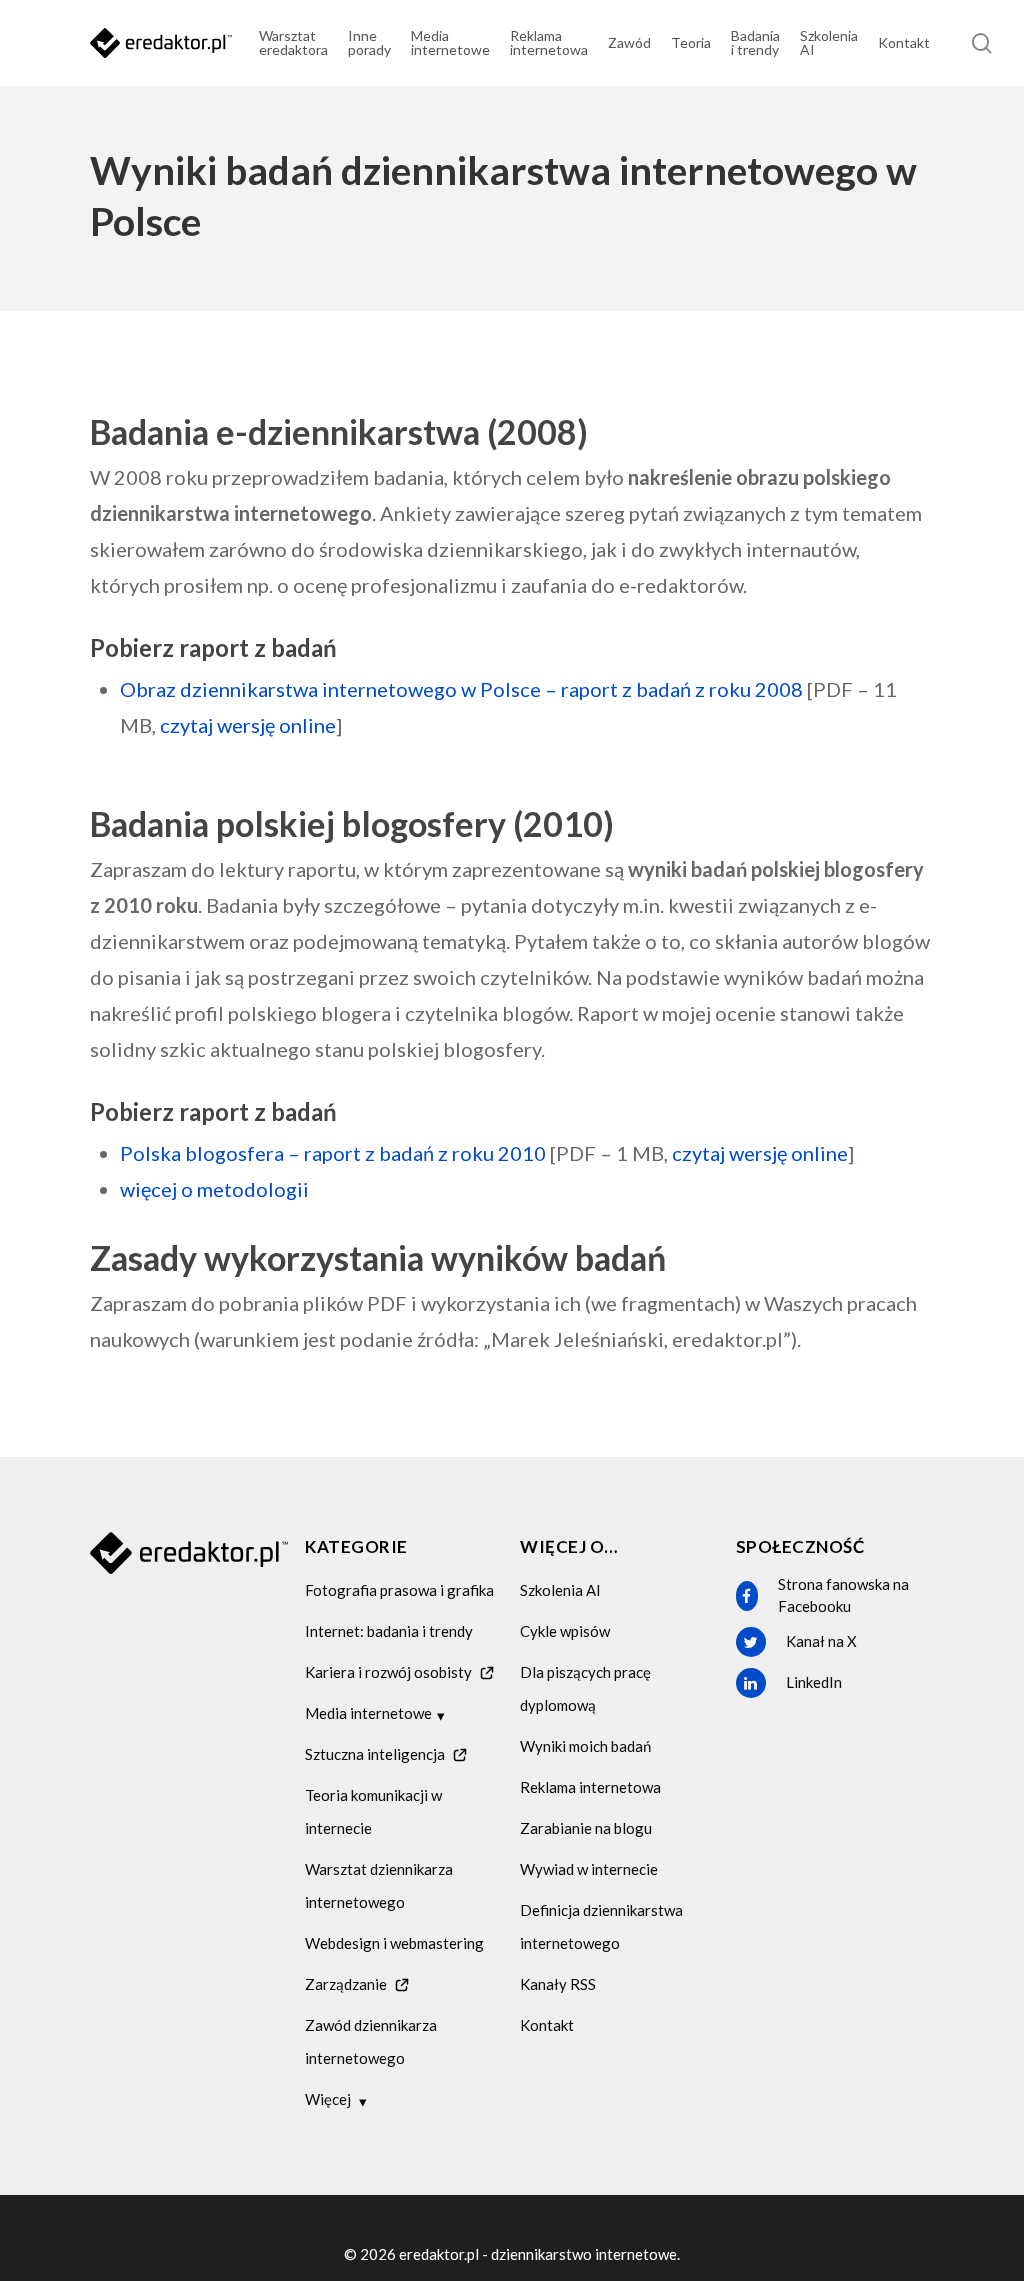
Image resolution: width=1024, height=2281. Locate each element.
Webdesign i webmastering (394, 1943)
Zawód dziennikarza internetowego (371, 2041)
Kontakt (547, 2025)
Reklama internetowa (590, 1787)
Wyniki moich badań (585, 1746)
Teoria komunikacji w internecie (373, 1811)
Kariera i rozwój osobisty (388, 1672)
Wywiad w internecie (589, 1869)
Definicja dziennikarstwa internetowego (601, 1926)
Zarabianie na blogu (586, 1828)
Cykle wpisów (565, 1631)
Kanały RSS (558, 1984)
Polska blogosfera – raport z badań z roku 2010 (333, 1153)
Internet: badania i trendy (389, 1631)
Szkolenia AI (560, 1590)
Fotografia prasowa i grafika (399, 1590)
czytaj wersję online (248, 725)
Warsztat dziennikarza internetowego (379, 1885)
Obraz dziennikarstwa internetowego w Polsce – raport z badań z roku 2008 (461, 689)
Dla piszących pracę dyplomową (585, 1688)
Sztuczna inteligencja (375, 1754)
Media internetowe (368, 1713)
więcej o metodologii (214, 1189)
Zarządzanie (346, 1984)
